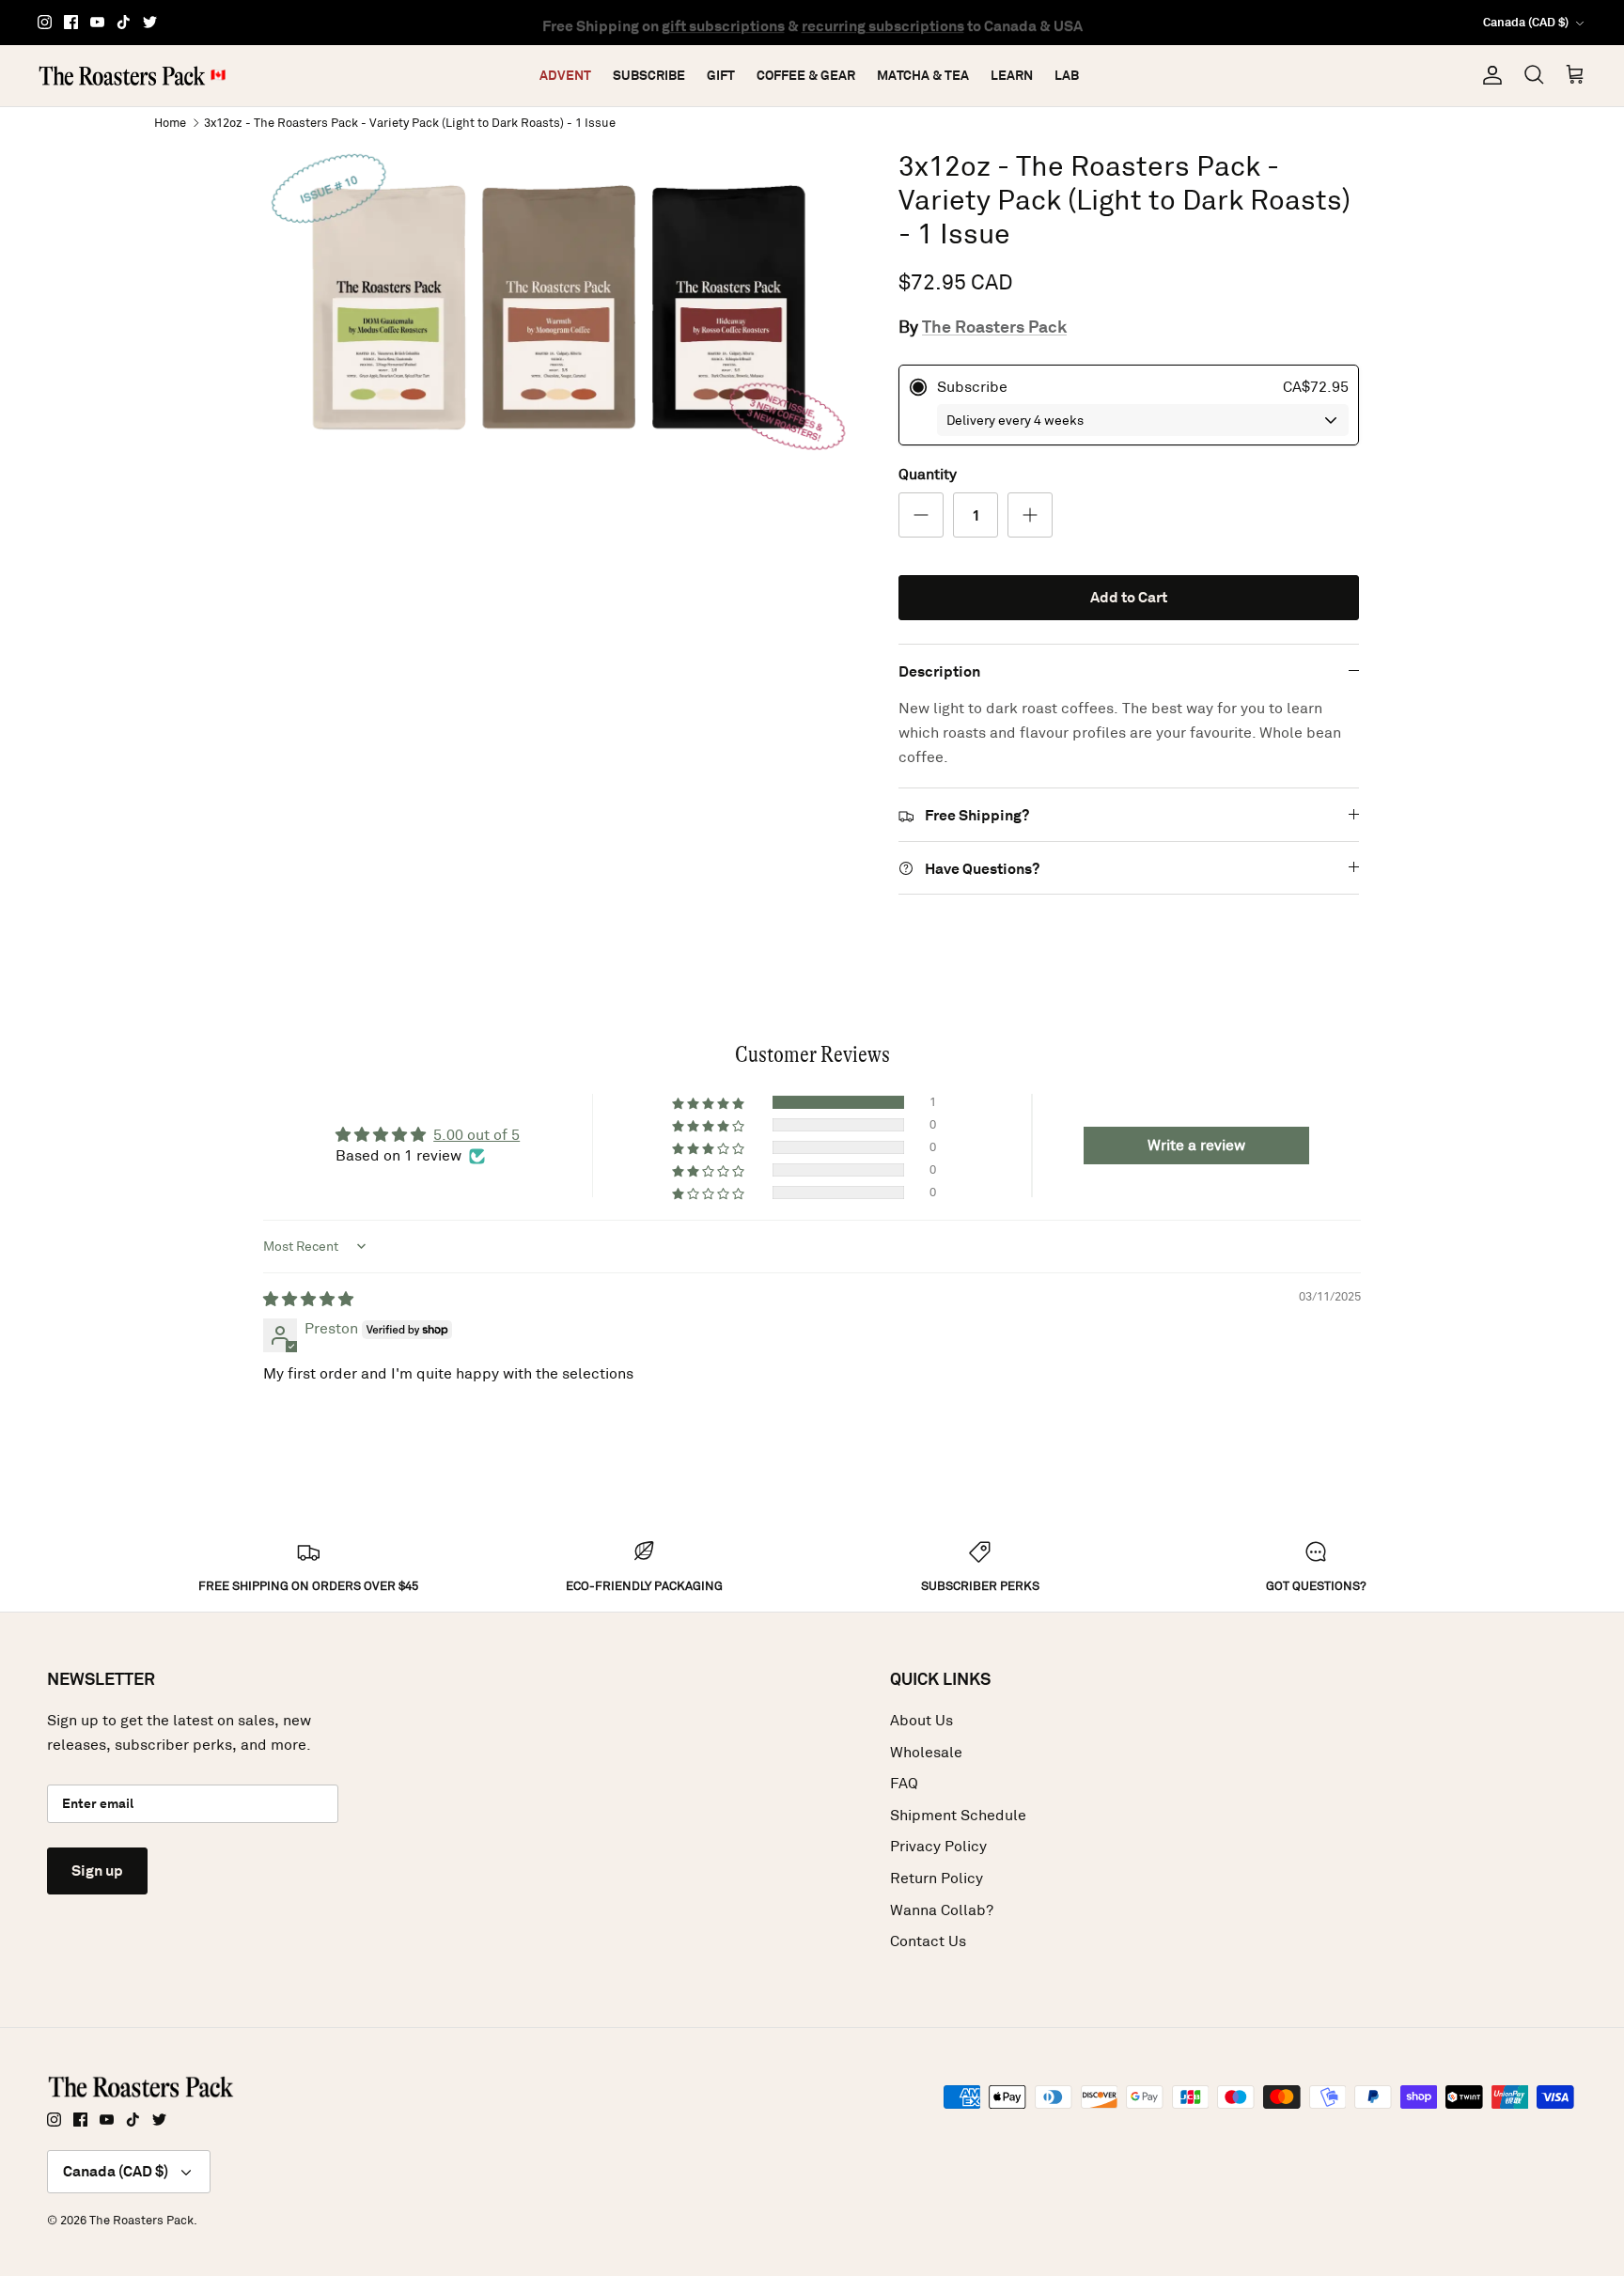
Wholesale (926, 1752)
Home (170, 122)
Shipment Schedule (958, 1815)
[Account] (1489, 75)
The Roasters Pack (994, 327)
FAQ (904, 1783)
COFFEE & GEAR (806, 75)
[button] (710, 1102)
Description (939, 671)
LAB (1067, 75)
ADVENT (565, 75)
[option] (561, 307)
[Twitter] (150, 22)
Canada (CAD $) (1526, 22)
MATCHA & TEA (923, 75)
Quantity (928, 474)
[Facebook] (71, 22)
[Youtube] (97, 22)
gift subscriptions (723, 22)
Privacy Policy (938, 1846)
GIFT (721, 75)
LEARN (1012, 75)
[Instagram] (45, 22)
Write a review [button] (1196, 1145)
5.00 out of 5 (476, 1135)
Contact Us (928, 1941)
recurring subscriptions (883, 22)
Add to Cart (1129, 597)
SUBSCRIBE (649, 75)
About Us (921, 1720)
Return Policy (937, 1878)
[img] (308, 1299)
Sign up (97, 1871)
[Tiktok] (124, 22)
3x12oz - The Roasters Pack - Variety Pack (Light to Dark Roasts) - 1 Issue (410, 122)
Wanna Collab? (942, 1910)
